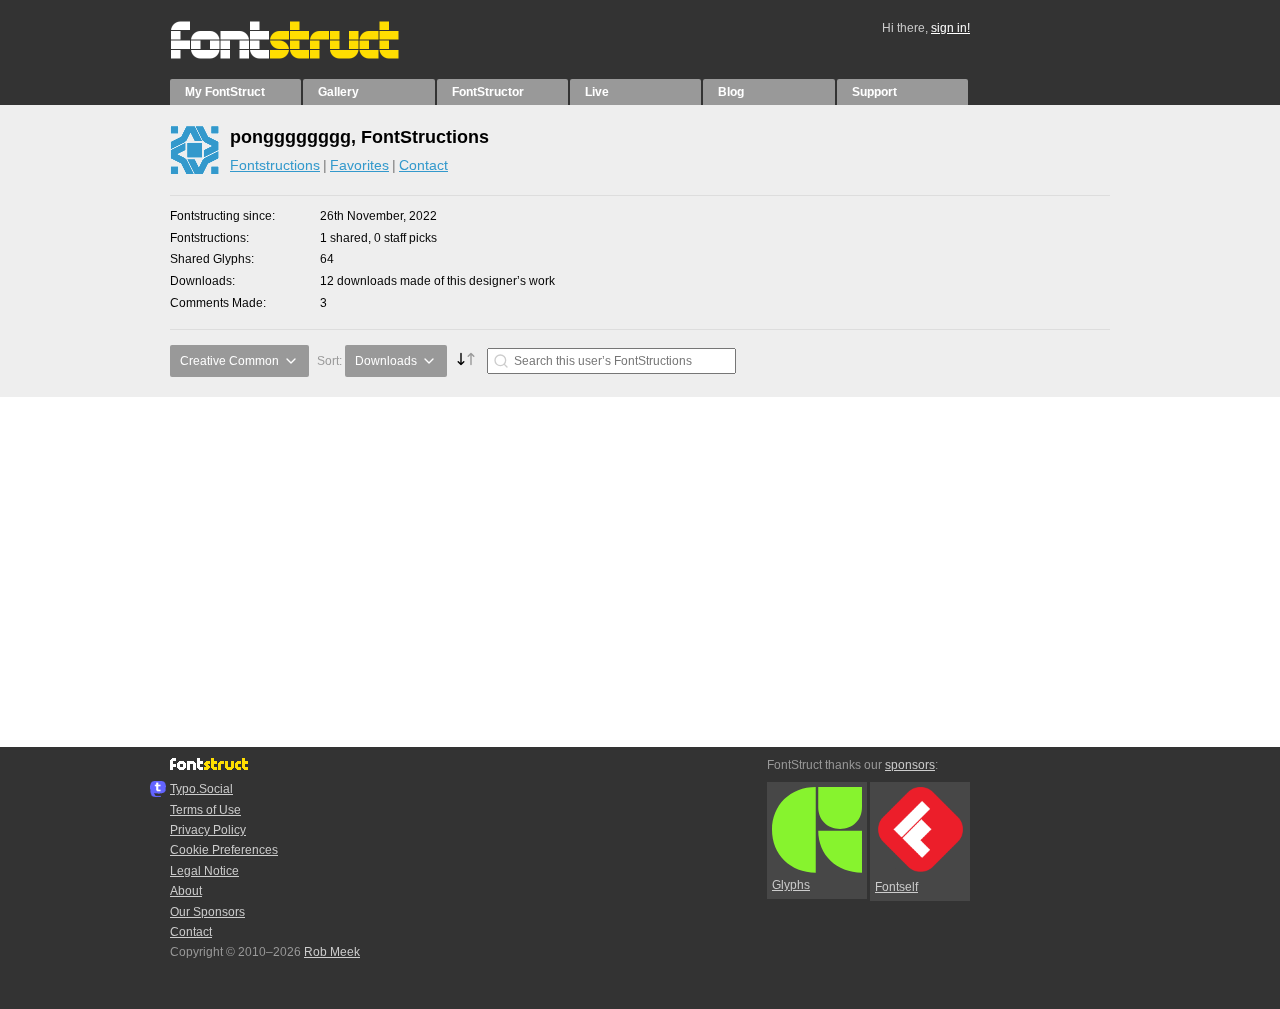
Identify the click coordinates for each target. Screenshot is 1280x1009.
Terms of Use (205, 810)
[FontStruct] (305, 55)
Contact (423, 165)
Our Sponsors (207, 912)
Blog (731, 92)
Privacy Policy (208, 830)
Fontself (896, 887)
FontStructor (488, 92)
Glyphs (791, 885)
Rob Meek (332, 952)
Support (874, 92)
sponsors (910, 765)
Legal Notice (204, 871)
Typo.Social (201, 789)
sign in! (950, 28)
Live (597, 92)
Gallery (338, 92)
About (186, 891)
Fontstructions (275, 165)
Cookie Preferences (224, 850)
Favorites (359, 165)
